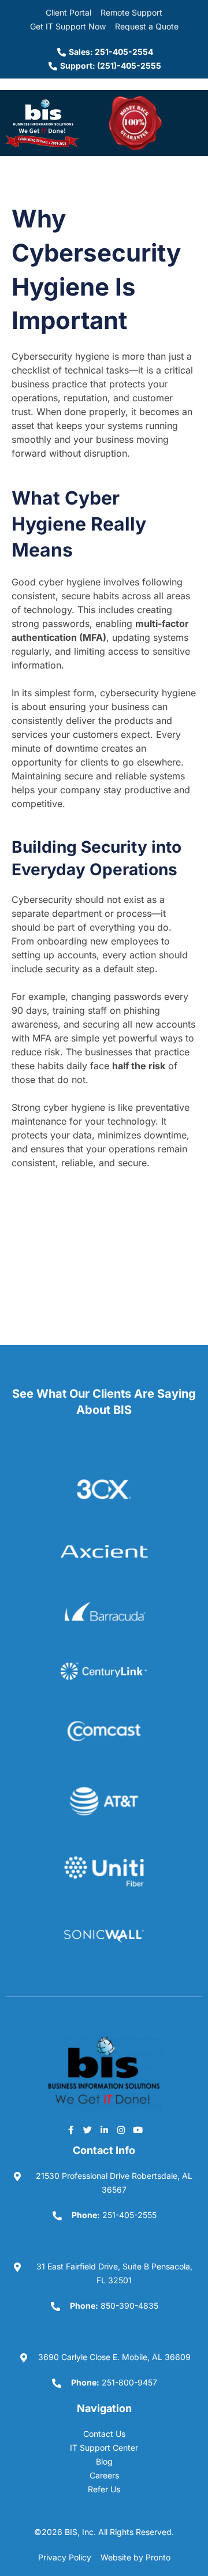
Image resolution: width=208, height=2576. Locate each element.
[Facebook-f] (70, 2130)
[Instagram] (121, 2130)
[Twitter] (87, 2130)
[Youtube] (138, 2130)
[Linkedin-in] (104, 2130)
